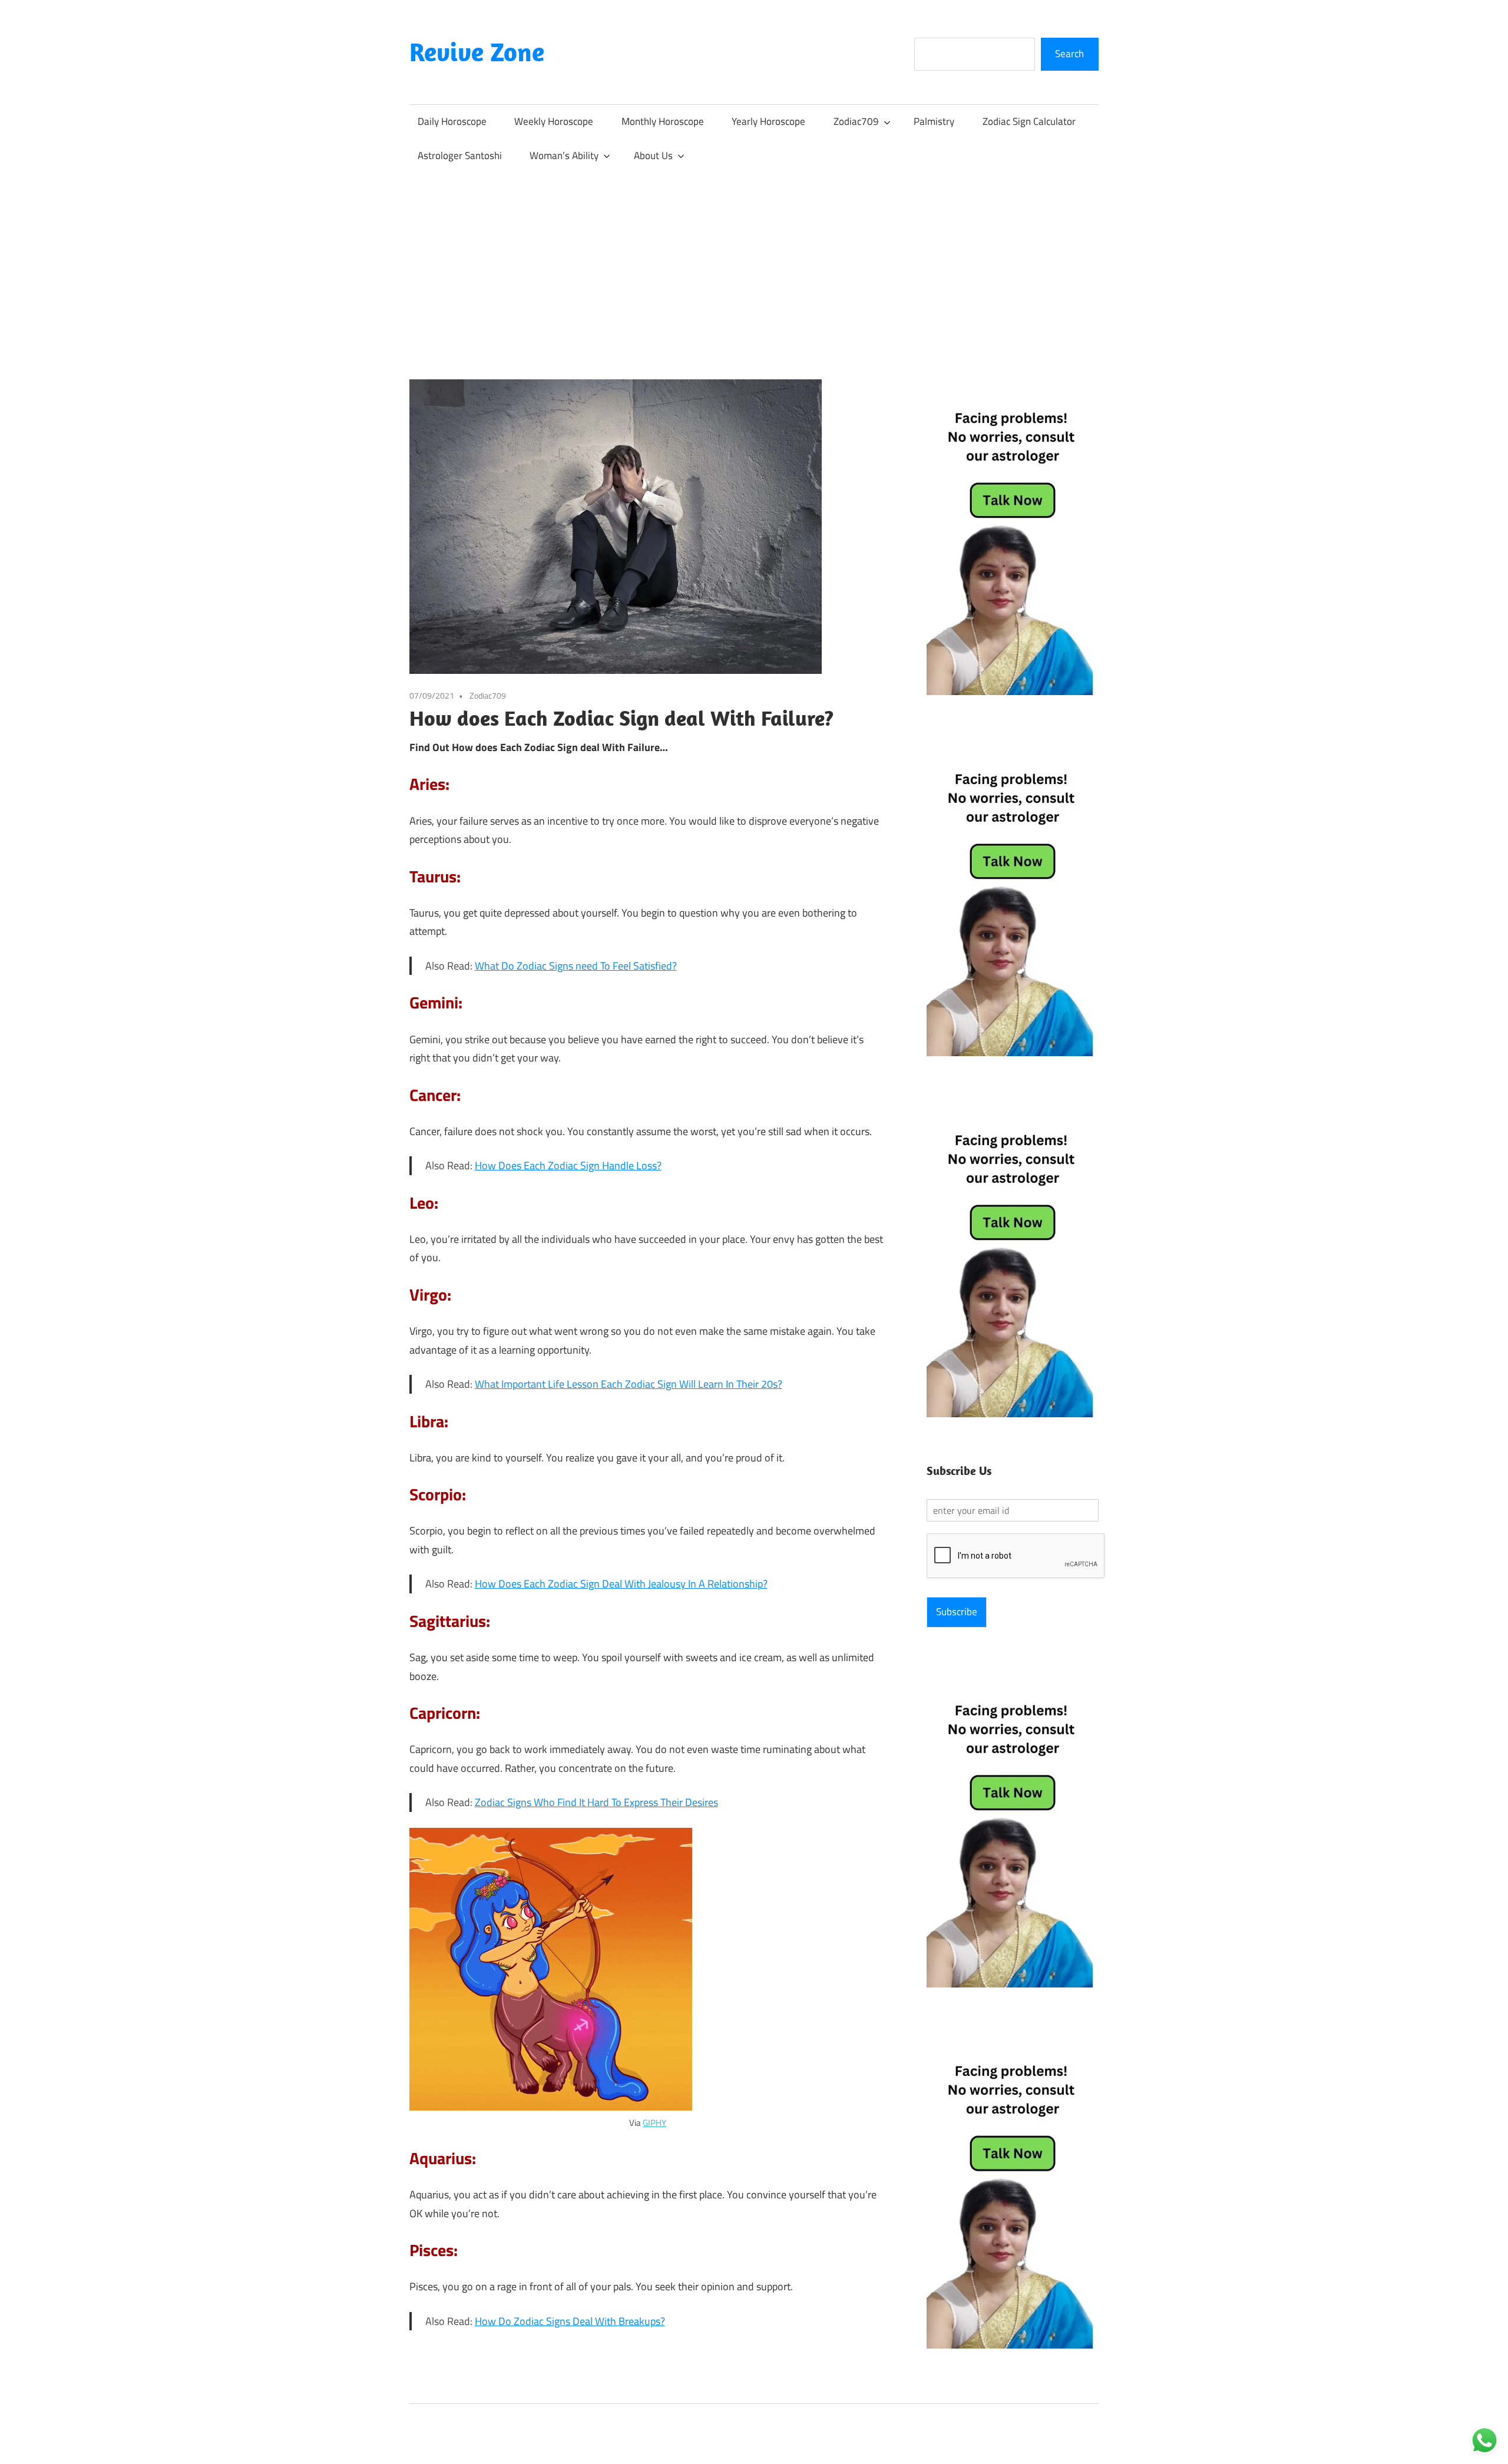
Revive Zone (477, 52)
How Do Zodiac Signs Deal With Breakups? (570, 2321)
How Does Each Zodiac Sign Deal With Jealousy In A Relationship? (621, 1584)
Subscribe (957, 1612)
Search (1069, 54)
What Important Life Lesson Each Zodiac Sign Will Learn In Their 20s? (629, 1384)
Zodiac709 (856, 121)
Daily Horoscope (452, 121)
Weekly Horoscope (554, 121)
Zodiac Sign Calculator (1029, 121)
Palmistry (934, 121)
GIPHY (654, 2123)
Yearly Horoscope (768, 121)
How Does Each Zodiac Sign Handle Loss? (568, 1165)
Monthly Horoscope (663, 121)
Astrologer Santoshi (460, 156)
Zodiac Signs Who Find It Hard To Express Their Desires (596, 1802)
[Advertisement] (754, 261)
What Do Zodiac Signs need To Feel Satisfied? (576, 966)
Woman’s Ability (564, 156)
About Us (653, 156)
